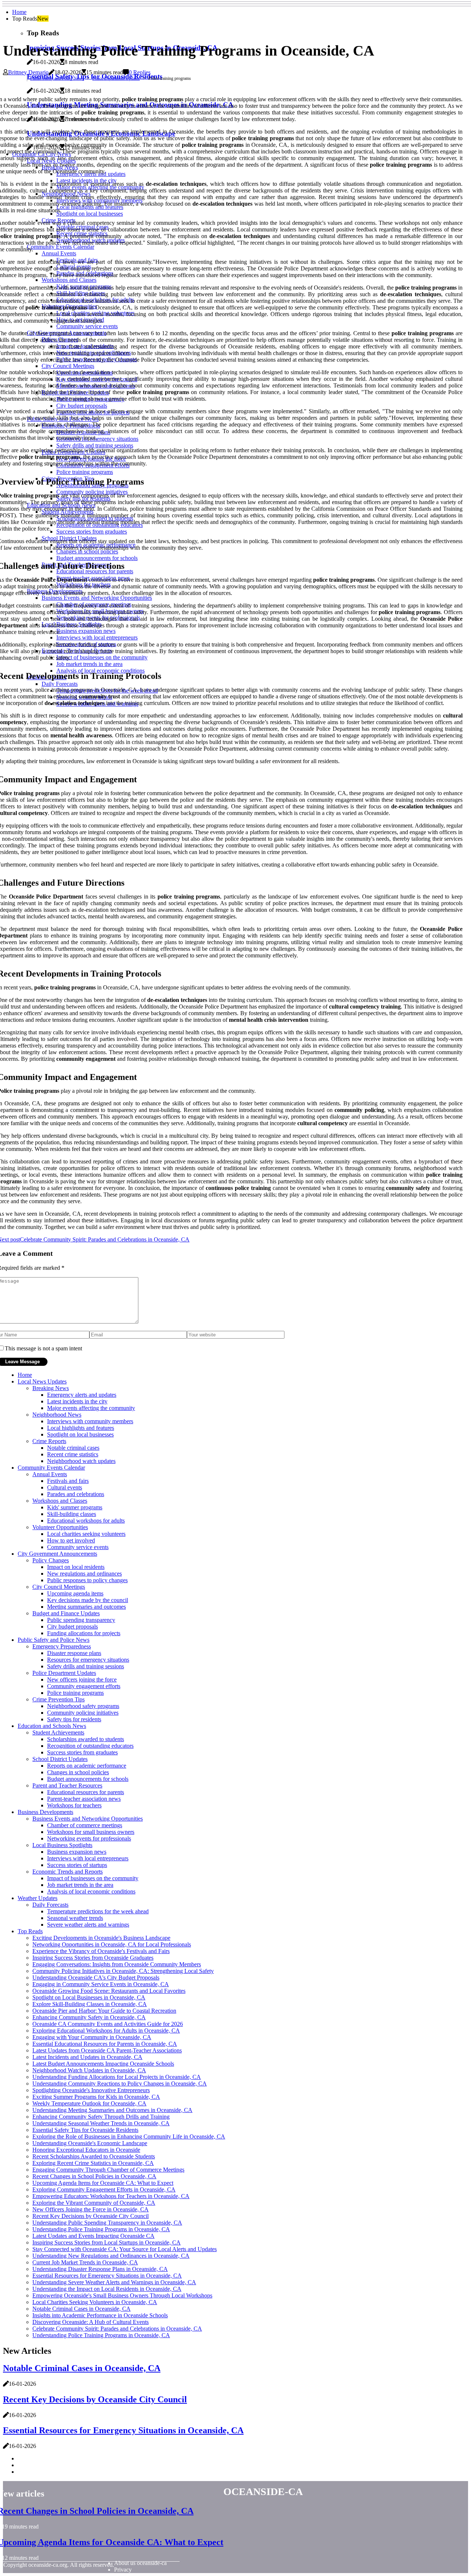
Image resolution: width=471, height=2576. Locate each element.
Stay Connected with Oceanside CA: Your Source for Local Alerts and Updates (125, 2249)
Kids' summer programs (75, 1507)
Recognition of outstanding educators (90, 1746)
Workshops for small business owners (91, 1832)
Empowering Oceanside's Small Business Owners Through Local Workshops (122, 2295)
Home (19, 12)
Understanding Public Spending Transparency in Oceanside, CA (107, 2223)
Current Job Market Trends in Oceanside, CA (85, 2262)
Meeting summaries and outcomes (86, 1607)
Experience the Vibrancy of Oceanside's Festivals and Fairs (101, 1951)
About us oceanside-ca (140, 2563)
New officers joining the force (82, 1679)
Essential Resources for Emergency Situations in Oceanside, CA (107, 2276)
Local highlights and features (81, 1428)
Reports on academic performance (87, 1766)
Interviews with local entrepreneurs (88, 1858)
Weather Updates (38, 1898)
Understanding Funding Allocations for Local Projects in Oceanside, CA (117, 2077)
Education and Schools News (52, 1726)
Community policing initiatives (83, 1713)
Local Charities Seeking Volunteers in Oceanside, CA (95, 2302)
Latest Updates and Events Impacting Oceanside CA (93, 2236)
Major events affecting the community (91, 1408)
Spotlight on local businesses (80, 1434)
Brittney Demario (28, 72)
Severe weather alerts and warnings (88, 1925)
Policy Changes (51, 1560)
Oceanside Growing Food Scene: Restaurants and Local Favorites (109, 1991)
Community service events (78, 1547)
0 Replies (140, 72)
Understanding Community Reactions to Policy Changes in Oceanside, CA (120, 2084)
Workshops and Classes (60, 1501)
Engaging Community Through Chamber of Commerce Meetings (108, 2170)
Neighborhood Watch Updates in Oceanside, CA (89, 2070)
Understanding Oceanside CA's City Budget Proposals (96, 1978)
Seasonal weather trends (75, 1918)
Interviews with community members (90, 1421)
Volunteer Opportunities (60, 1527)
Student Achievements (58, 1732)
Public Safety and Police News (57, 78)
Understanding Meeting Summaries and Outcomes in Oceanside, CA (112, 2110)
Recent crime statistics (73, 1454)
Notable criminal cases (73, 1448)
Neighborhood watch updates (81, 1461)
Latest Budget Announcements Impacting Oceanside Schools (103, 2064)
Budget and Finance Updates (66, 1613)
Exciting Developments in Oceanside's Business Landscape (101, 1938)
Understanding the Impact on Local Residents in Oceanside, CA (107, 2289)
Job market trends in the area (80, 1885)
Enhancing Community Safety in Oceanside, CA (89, 2017)
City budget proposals (72, 1627)
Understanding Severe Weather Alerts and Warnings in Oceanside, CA (114, 2282)
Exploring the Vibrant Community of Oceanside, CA (94, 2203)
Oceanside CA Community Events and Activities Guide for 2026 (108, 2024)
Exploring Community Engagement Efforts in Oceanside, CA (104, 2189)
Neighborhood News (57, 1415)
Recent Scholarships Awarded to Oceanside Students (94, 2156)
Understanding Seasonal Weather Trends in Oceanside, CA (101, 2123)
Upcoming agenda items (75, 1593)
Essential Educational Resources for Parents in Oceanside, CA (105, 2044)
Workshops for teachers (74, 1805)
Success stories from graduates (82, 1752)
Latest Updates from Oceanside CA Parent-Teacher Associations (107, 2050)
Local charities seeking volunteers (86, 1534)
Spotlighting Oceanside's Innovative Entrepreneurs (91, 2090)
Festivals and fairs (68, 1481)
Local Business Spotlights (62, 1845)
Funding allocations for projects (84, 1633)
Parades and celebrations (76, 1494)
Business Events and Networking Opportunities (88, 1819)
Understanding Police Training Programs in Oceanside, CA (101, 2229)
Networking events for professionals (89, 1838)
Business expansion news (77, 1852)
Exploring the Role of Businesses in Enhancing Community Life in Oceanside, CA (129, 2136)
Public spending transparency (81, 1620)
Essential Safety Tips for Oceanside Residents (85, 2130)
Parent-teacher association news (84, 1799)
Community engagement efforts (84, 1686)
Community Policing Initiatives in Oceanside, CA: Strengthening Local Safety (123, 1971)
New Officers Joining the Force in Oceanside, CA (91, 2209)
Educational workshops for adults (86, 1521)
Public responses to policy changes (87, 1580)
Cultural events (65, 1487)
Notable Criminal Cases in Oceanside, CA (82, 2309)
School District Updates (60, 1759)
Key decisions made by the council (88, 1600)
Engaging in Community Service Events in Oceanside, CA (101, 1984)
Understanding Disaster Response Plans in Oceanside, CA (100, 2269)
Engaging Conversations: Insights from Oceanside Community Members (117, 1964)
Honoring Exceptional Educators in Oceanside (86, 2150)
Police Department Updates (116, 78)
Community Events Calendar (51, 1468)
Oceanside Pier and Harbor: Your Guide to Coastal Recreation (104, 2011)
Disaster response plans (74, 1653)
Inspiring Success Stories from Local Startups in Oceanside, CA (107, 2242)
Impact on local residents (76, 1567)
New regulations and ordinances (84, 1574)
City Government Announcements (57, 1554)
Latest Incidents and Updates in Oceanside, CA (87, 2057)
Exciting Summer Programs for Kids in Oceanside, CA (96, 2097)
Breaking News (51, 1388)
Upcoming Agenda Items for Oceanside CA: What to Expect (103, 2183)
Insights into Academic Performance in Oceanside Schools (100, 2315)
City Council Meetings (59, 1587)
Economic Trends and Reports (68, 1872)
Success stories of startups (77, 1865)
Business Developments (45, 1812)
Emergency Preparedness (62, 1646)
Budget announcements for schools (88, 1779)
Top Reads (30, 1931)
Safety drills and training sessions (86, 1666)
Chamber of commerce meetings (85, 1825)
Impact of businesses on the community (93, 1878)
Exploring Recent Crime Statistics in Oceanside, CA (93, 2163)
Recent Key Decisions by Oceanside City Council (91, 2216)
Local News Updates (42, 1381)
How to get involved (71, 1540)
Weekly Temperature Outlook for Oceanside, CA (89, 2103)
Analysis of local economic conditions (91, 1891)
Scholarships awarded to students (86, 1739)
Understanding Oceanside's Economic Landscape (90, 2143)
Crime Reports (49, 1441)
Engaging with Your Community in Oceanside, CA (92, 2037)
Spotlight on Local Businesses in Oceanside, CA (89, 1997)
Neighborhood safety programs (83, 1706)
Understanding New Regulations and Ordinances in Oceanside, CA (111, 2256)
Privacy (123, 2570)
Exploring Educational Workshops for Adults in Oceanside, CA (106, 2031)
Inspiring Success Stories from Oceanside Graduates (93, 1958)
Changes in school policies (78, 1772)
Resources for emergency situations (88, 1660)
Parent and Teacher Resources (67, 1785)
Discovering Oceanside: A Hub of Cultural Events (91, 2322)
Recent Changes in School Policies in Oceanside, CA (94, 2176)
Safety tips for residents (74, 1719)
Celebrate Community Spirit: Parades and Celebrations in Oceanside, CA (117, 2329)
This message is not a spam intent (43, 1348)
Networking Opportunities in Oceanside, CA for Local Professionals (112, 1944)
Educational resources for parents (86, 1792)
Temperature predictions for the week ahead (98, 1911)
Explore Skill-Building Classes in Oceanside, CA (90, 2004)
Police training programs (75, 1693)
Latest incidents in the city (77, 1401)
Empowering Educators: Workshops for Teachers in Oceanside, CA (111, 2196)
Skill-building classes (72, 1514)
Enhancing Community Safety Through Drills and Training (101, 2117)
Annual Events (50, 1474)
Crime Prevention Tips (59, 1699)
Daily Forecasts (50, 1905)
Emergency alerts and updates (82, 1395)
